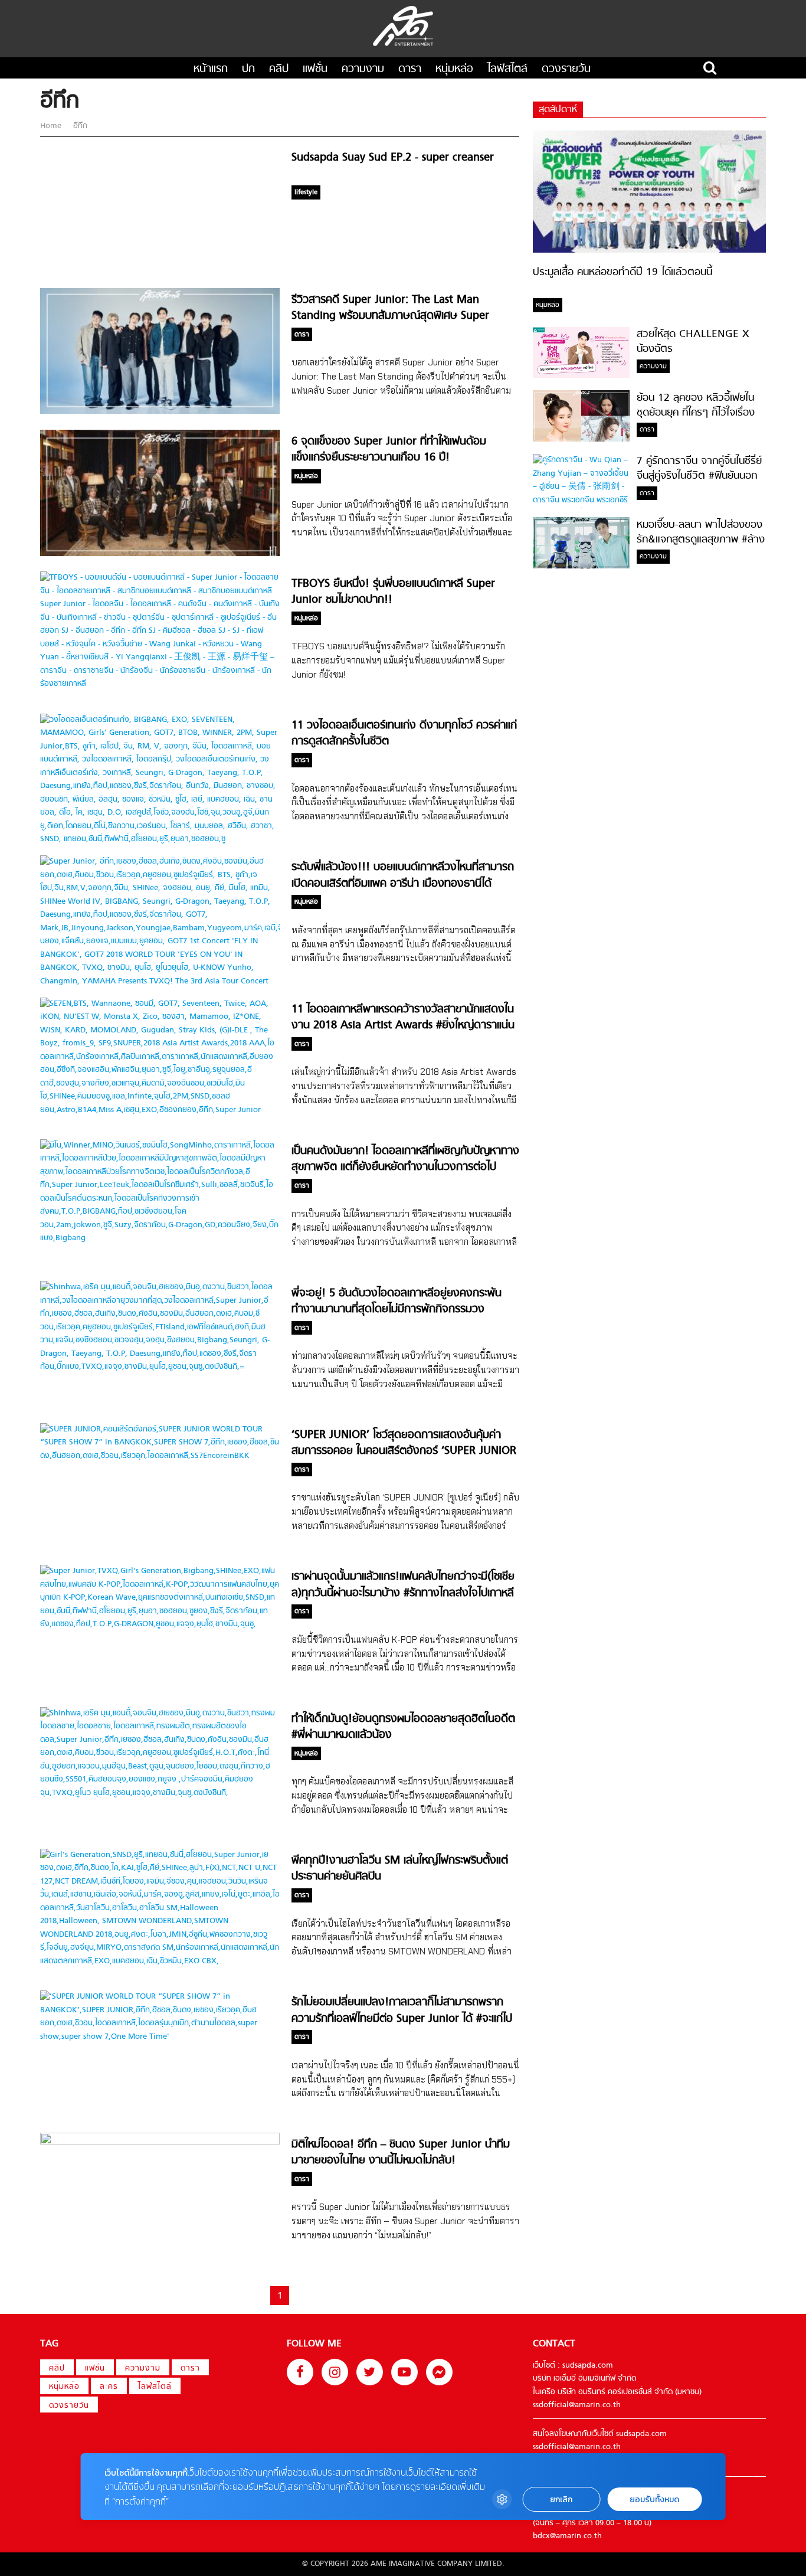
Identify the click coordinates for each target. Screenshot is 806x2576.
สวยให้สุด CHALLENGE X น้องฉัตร (693, 342)
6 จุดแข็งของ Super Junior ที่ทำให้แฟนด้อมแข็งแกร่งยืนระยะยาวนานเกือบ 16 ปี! (389, 450)
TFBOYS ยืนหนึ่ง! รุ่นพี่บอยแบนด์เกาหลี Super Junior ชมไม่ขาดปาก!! (393, 592)
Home (52, 126)
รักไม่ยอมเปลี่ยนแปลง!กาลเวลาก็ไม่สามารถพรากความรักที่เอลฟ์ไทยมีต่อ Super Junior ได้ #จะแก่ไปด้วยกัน (402, 2019)
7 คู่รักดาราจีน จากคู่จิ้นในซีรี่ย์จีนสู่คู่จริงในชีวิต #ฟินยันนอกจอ (699, 476)
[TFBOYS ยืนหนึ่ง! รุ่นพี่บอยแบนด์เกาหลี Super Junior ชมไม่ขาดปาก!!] (160, 684)
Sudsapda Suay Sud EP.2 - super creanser (393, 158)
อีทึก (79, 126)
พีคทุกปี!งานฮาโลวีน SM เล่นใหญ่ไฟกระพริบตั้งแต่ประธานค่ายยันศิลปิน (400, 1869)
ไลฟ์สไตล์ (507, 69)
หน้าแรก (211, 69)
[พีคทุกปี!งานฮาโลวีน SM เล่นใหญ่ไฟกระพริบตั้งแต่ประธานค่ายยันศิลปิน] (160, 1961)
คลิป (279, 69)
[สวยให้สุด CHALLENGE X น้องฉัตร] (581, 376)
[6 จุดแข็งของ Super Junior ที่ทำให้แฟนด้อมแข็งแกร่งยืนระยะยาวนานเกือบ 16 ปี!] (160, 554)
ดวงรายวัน (566, 69)
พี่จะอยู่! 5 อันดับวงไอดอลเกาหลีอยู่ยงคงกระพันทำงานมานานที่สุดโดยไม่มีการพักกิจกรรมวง (397, 1302)
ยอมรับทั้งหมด (654, 2500)
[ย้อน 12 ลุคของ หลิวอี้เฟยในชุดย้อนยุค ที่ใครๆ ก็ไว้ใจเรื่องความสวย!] (581, 439)
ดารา (410, 69)
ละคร (109, 2387)
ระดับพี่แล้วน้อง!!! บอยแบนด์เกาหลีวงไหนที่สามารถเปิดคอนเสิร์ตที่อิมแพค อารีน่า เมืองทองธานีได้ (403, 875)
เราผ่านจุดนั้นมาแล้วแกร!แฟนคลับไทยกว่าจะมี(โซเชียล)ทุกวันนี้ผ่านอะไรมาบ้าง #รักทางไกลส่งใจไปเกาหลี (403, 1585)
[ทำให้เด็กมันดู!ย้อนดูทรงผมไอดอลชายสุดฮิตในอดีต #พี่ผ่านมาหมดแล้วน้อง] (160, 1793)
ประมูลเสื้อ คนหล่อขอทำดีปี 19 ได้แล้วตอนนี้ (622, 272)
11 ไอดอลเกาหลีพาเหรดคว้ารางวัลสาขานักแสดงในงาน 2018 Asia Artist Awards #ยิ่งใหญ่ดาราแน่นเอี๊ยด (403, 1026)
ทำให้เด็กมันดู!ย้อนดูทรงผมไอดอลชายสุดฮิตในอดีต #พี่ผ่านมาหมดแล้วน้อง (403, 1727)
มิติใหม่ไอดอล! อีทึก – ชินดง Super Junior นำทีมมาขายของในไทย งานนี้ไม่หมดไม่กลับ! (401, 2153)
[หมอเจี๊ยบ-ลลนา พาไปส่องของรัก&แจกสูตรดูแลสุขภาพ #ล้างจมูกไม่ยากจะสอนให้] (581, 566)
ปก (248, 69)
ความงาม (363, 69)
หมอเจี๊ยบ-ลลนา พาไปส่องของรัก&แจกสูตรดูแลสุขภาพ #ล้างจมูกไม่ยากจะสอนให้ (701, 540)
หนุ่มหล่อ (454, 69)
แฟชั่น (315, 69)
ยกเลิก (561, 2500)
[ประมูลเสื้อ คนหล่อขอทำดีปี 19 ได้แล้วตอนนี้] (649, 251)
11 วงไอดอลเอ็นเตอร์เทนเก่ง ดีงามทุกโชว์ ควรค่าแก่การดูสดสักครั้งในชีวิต (404, 734)
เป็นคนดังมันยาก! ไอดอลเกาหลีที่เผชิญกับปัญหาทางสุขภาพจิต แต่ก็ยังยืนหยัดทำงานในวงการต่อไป (405, 1159)
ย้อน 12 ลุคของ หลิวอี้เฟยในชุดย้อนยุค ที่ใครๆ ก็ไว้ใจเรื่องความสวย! (696, 413)
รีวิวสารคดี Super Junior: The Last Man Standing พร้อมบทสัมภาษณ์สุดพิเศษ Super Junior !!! (390, 316)
